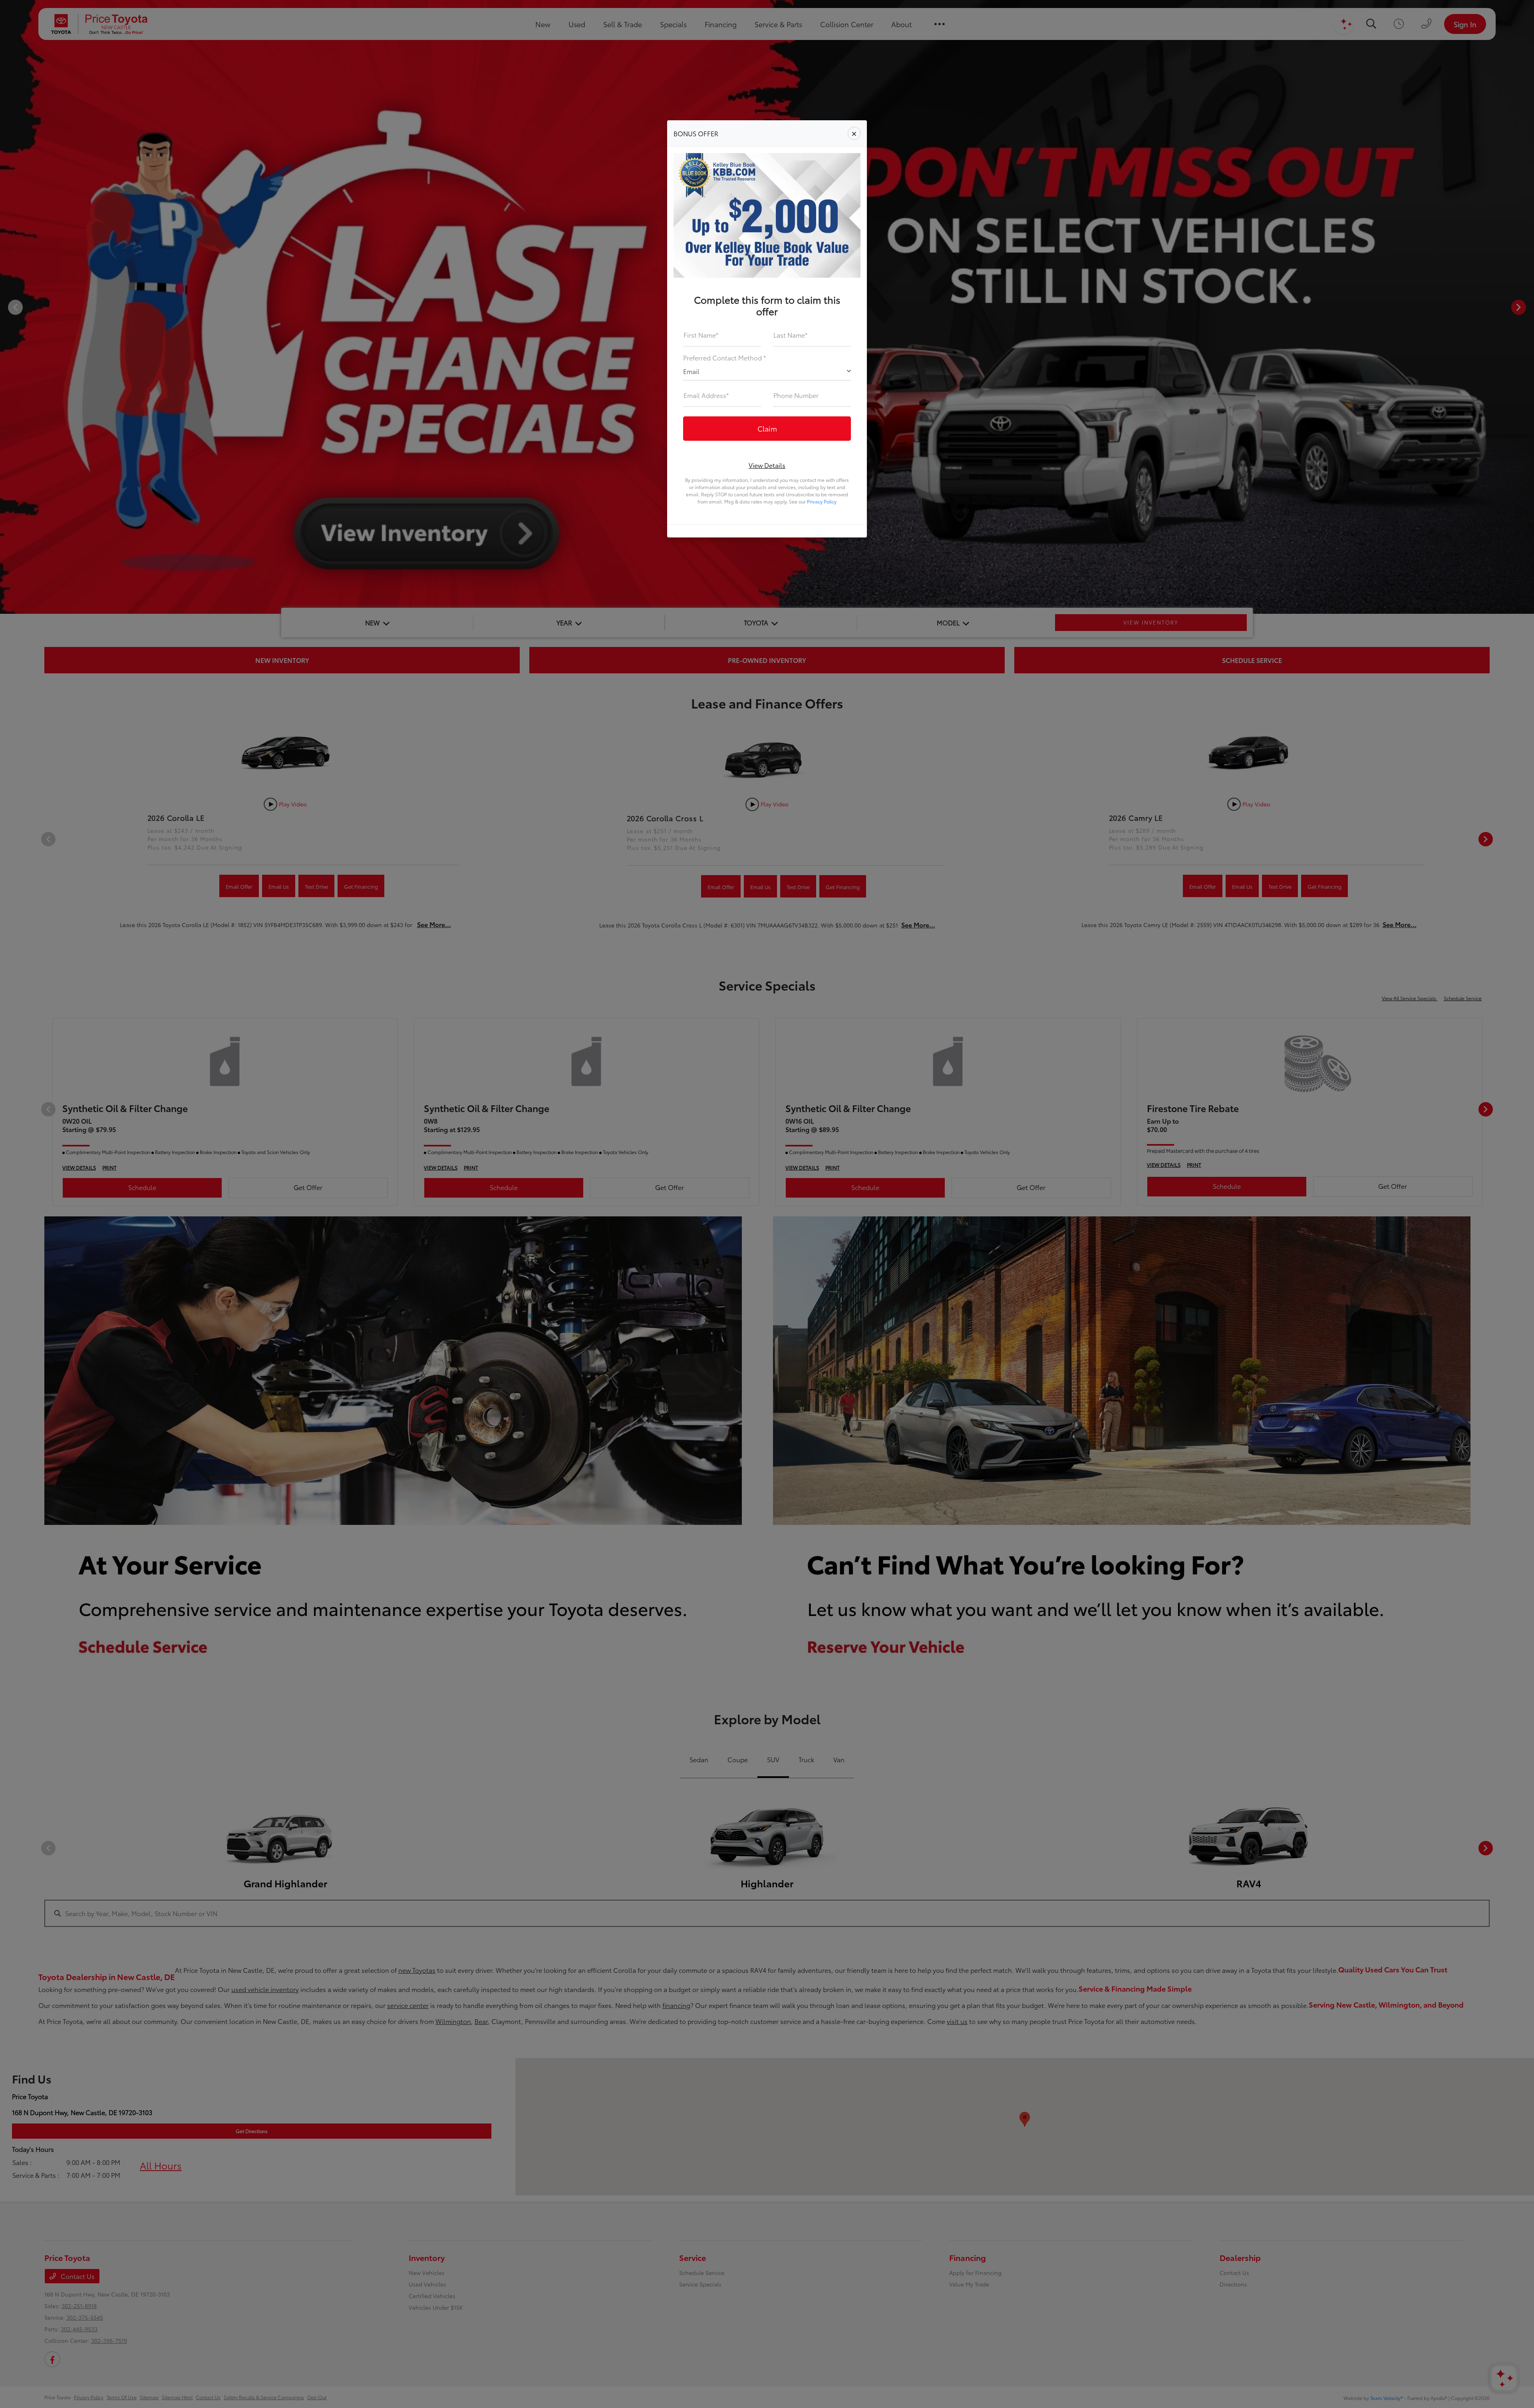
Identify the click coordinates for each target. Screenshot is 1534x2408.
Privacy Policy (822, 501)
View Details (767, 465)
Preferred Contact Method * (724, 357)
